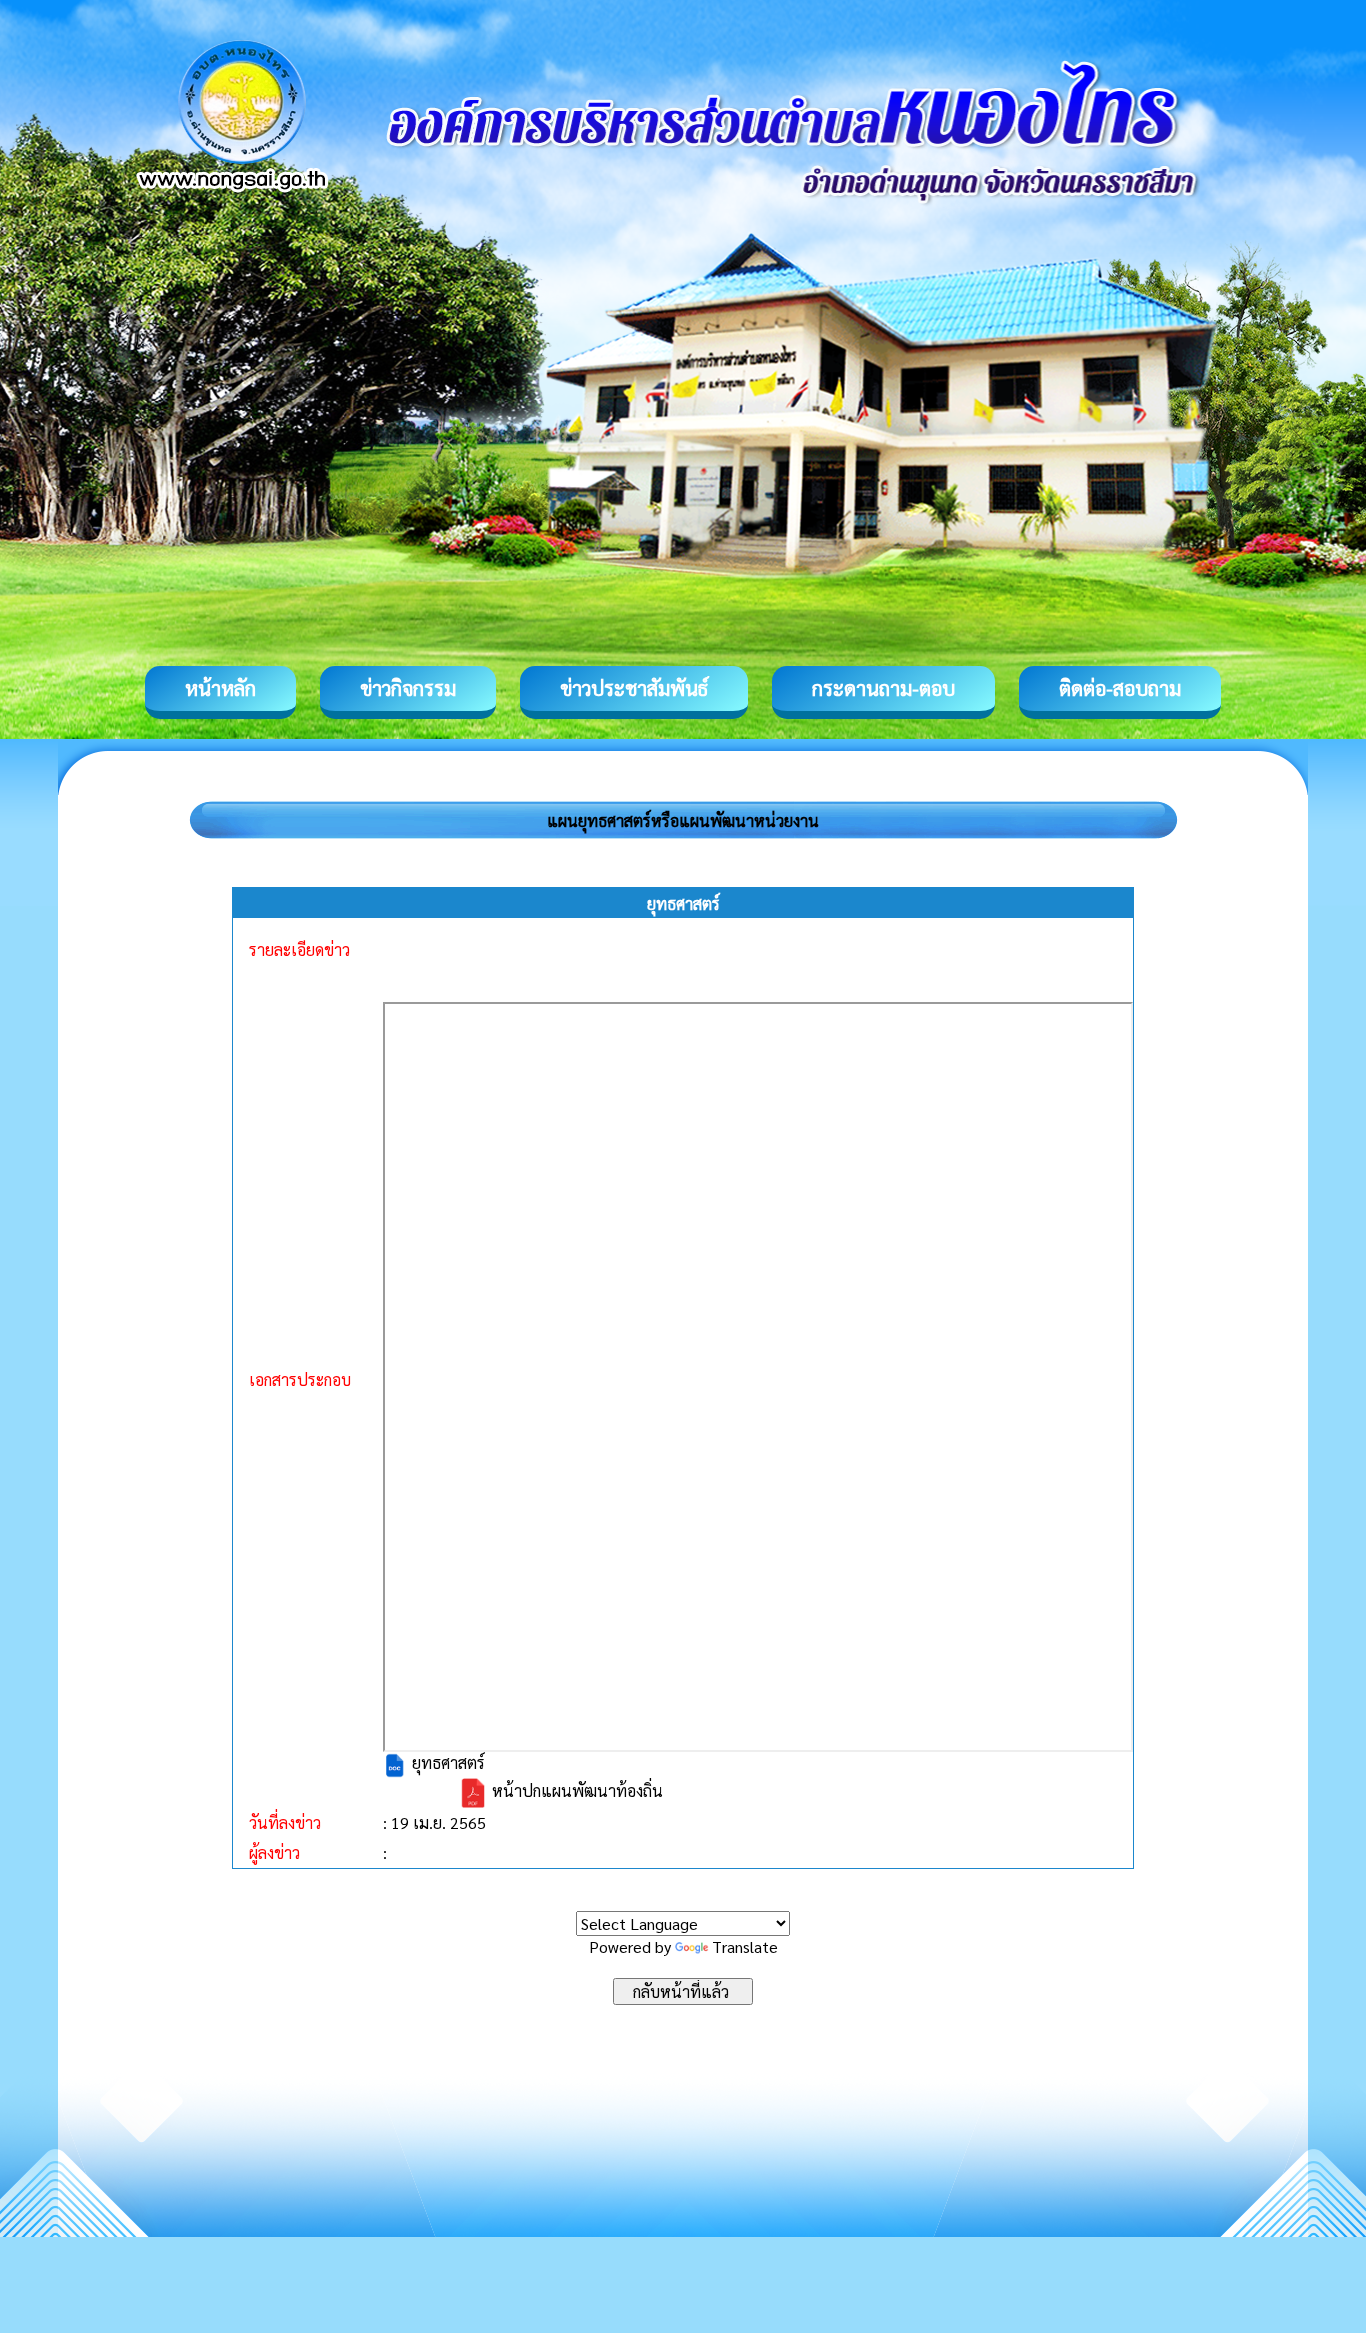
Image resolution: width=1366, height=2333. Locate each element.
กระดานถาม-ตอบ (883, 688)
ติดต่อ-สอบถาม (1120, 688)
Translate (745, 1946)
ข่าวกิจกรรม (408, 688)
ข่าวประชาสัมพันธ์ (634, 688)
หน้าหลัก (220, 688)
